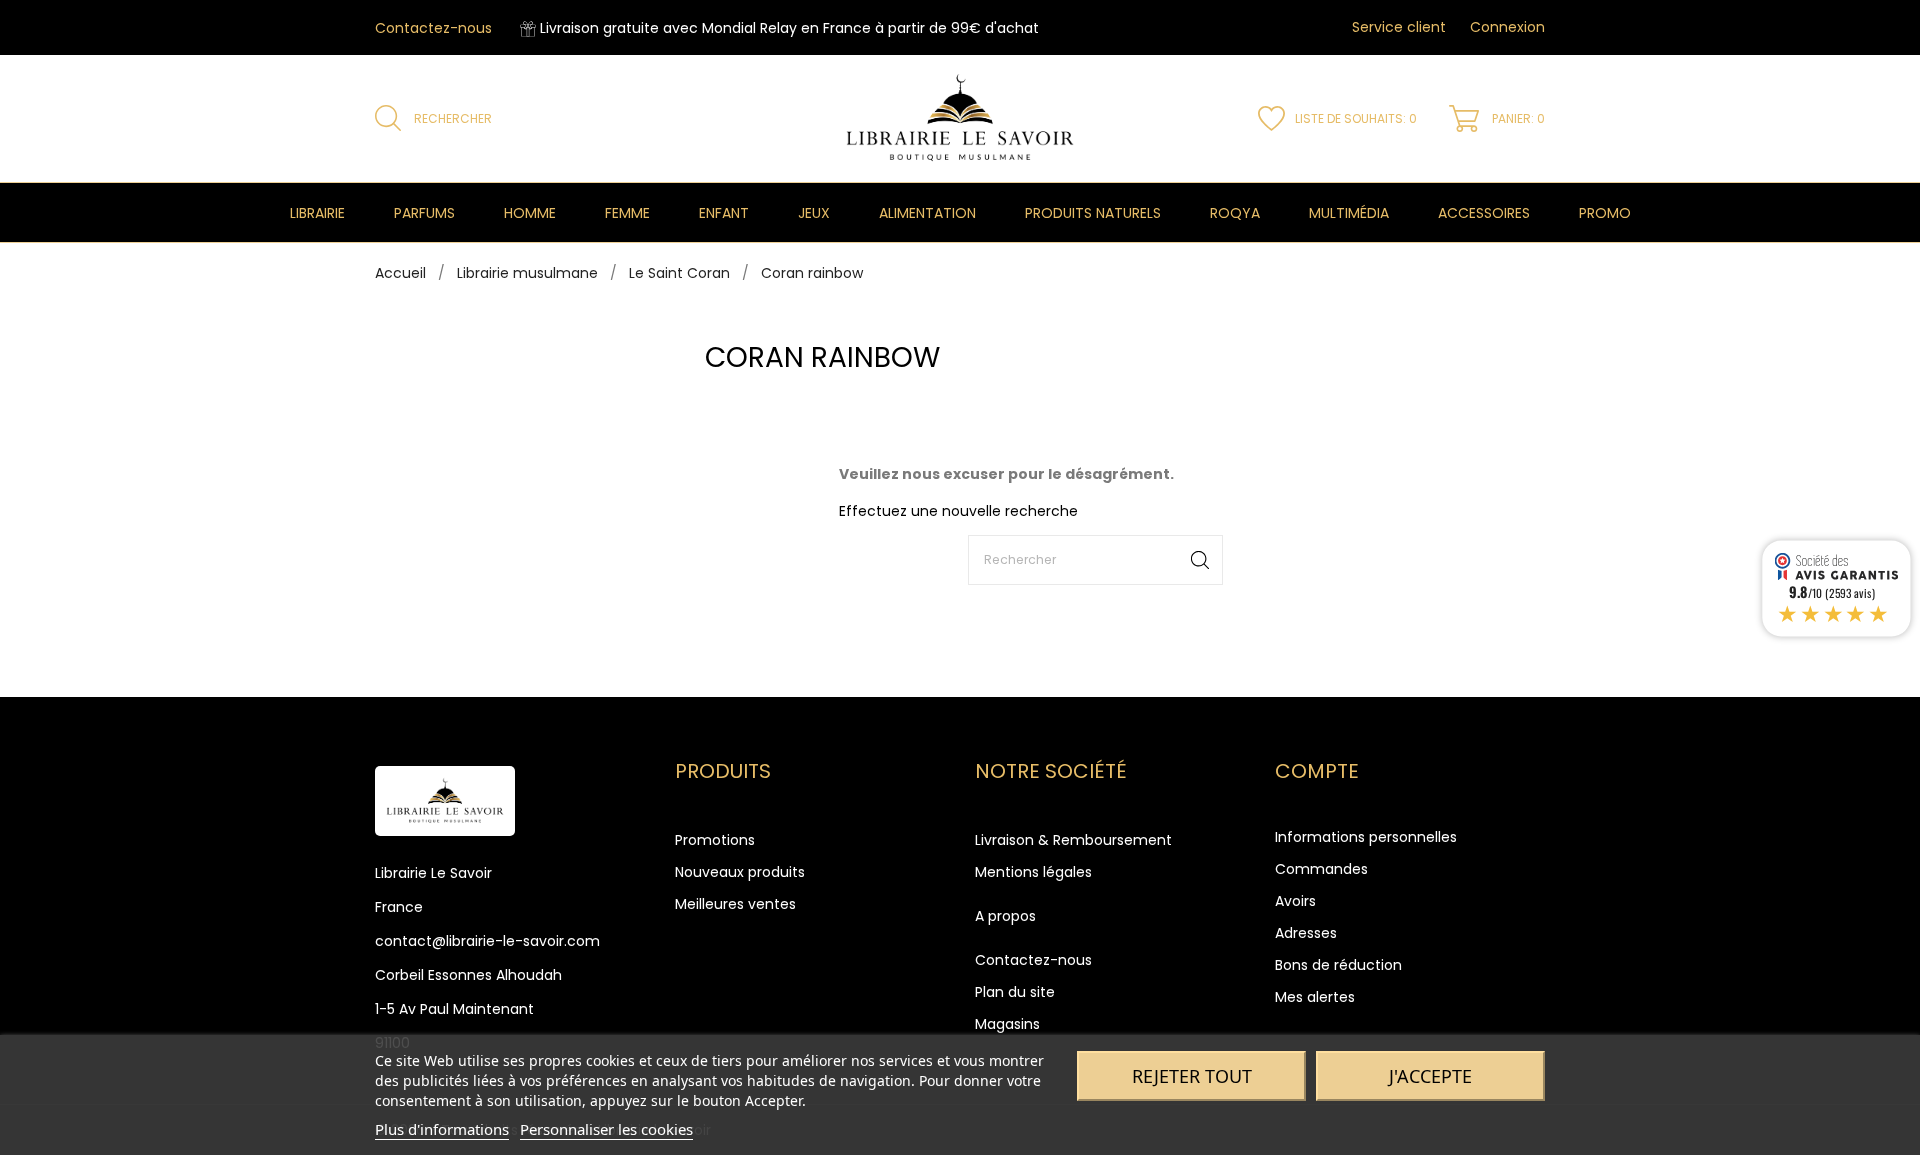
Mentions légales (1033, 872)
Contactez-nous (433, 28)
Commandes (1321, 869)
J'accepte (1430, 1076)
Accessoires (1484, 213)
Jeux (814, 213)
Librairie (317, 213)
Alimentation (927, 213)
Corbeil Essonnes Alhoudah (468, 975)
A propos (1005, 916)
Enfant (724, 213)
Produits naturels (1093, 213)
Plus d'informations (442, 1129)
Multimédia (1349, 213)
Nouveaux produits (740, 872)
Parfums (424, 213)
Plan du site (1015, 992)
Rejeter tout (1192, 1076)
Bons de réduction (1338, 965)
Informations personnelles (1366, 837)
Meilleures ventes (735, 904)
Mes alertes (1315, 997)
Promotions (715, 840)
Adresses (1306, 933)
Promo (1605, 213)
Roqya (1235, 213)
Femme (627, 213)
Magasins (1007, 1024)
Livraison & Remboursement (1073, 840)
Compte (1317, 771)
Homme (530, 213)
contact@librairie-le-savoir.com (487, 941)
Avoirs (1295, 901)
